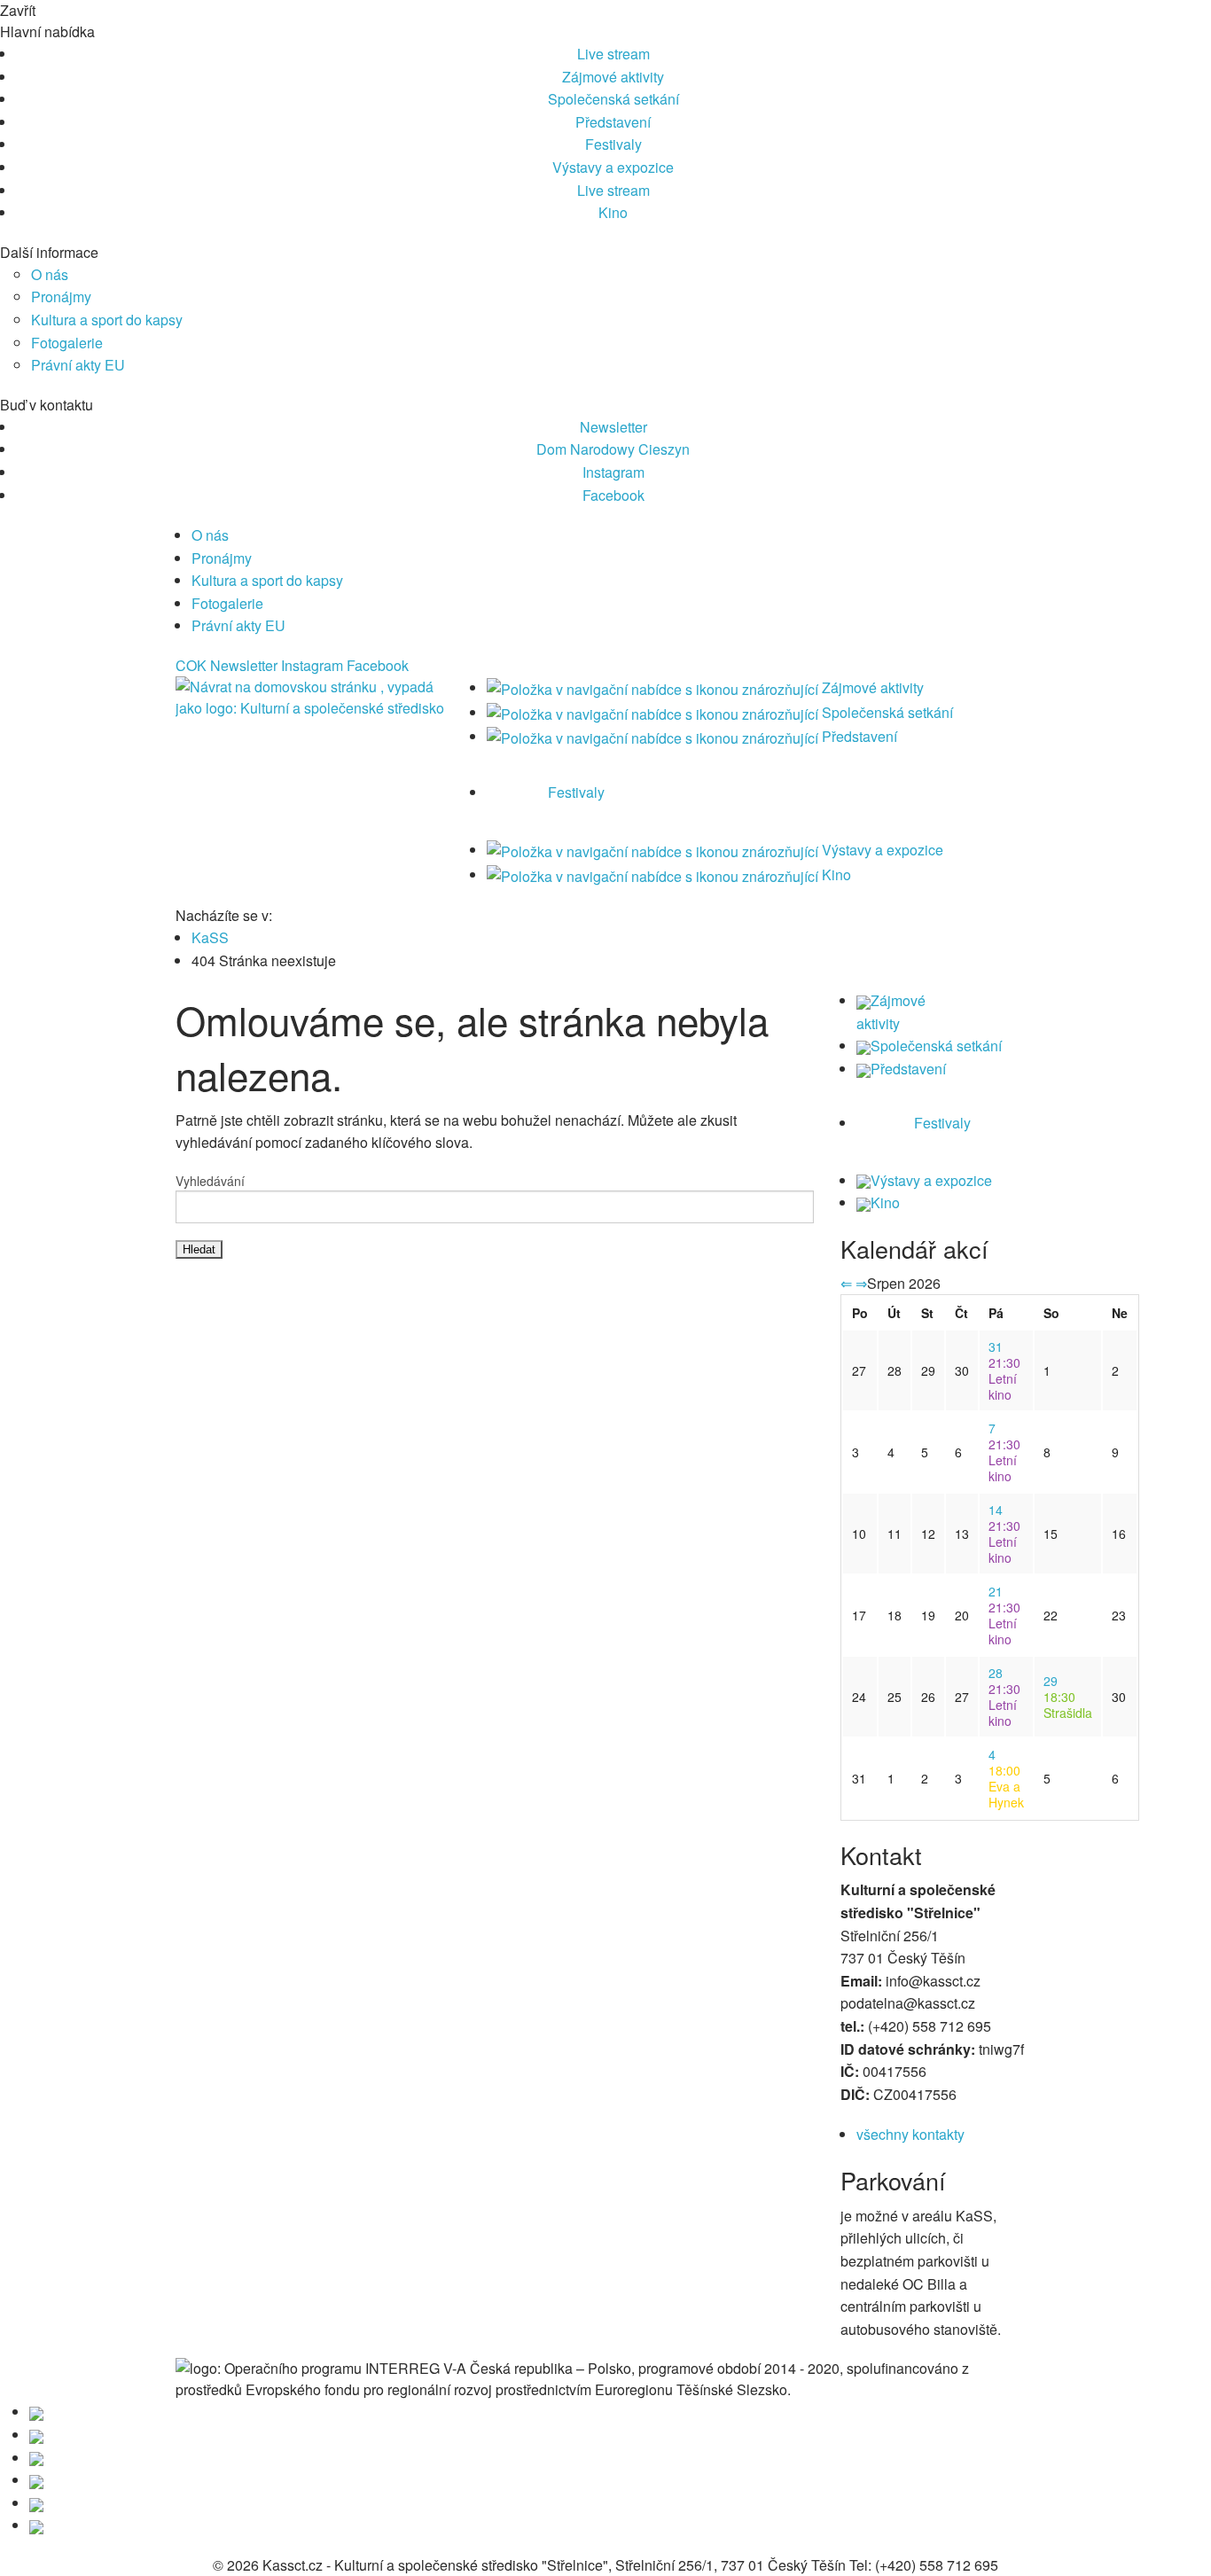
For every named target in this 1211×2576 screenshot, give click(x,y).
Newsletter (613, 427)
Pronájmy (61, 297)
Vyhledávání (210, 1181)
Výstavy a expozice (613, 167)
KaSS (210, 937)
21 (996, 1591)
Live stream (613, 54)
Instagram (613, 472)
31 (996, 1347)
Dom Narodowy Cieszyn (613, 449)
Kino (613, 212)
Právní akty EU (78, 365)
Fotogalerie (67, 343)
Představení (613, 122)
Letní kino (1004, 1378)
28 (996, 1673)
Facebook (613, 495)
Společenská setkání (613, 99)
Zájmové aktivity (613, 77)
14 (996, 1510)
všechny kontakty (910, 2134)
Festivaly (613, 144)
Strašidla (1068, 1705)
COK (191, 665)
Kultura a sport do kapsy (107, 320)
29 (1051, 1681)
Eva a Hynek (1006, 1786)
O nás (50, 274)
